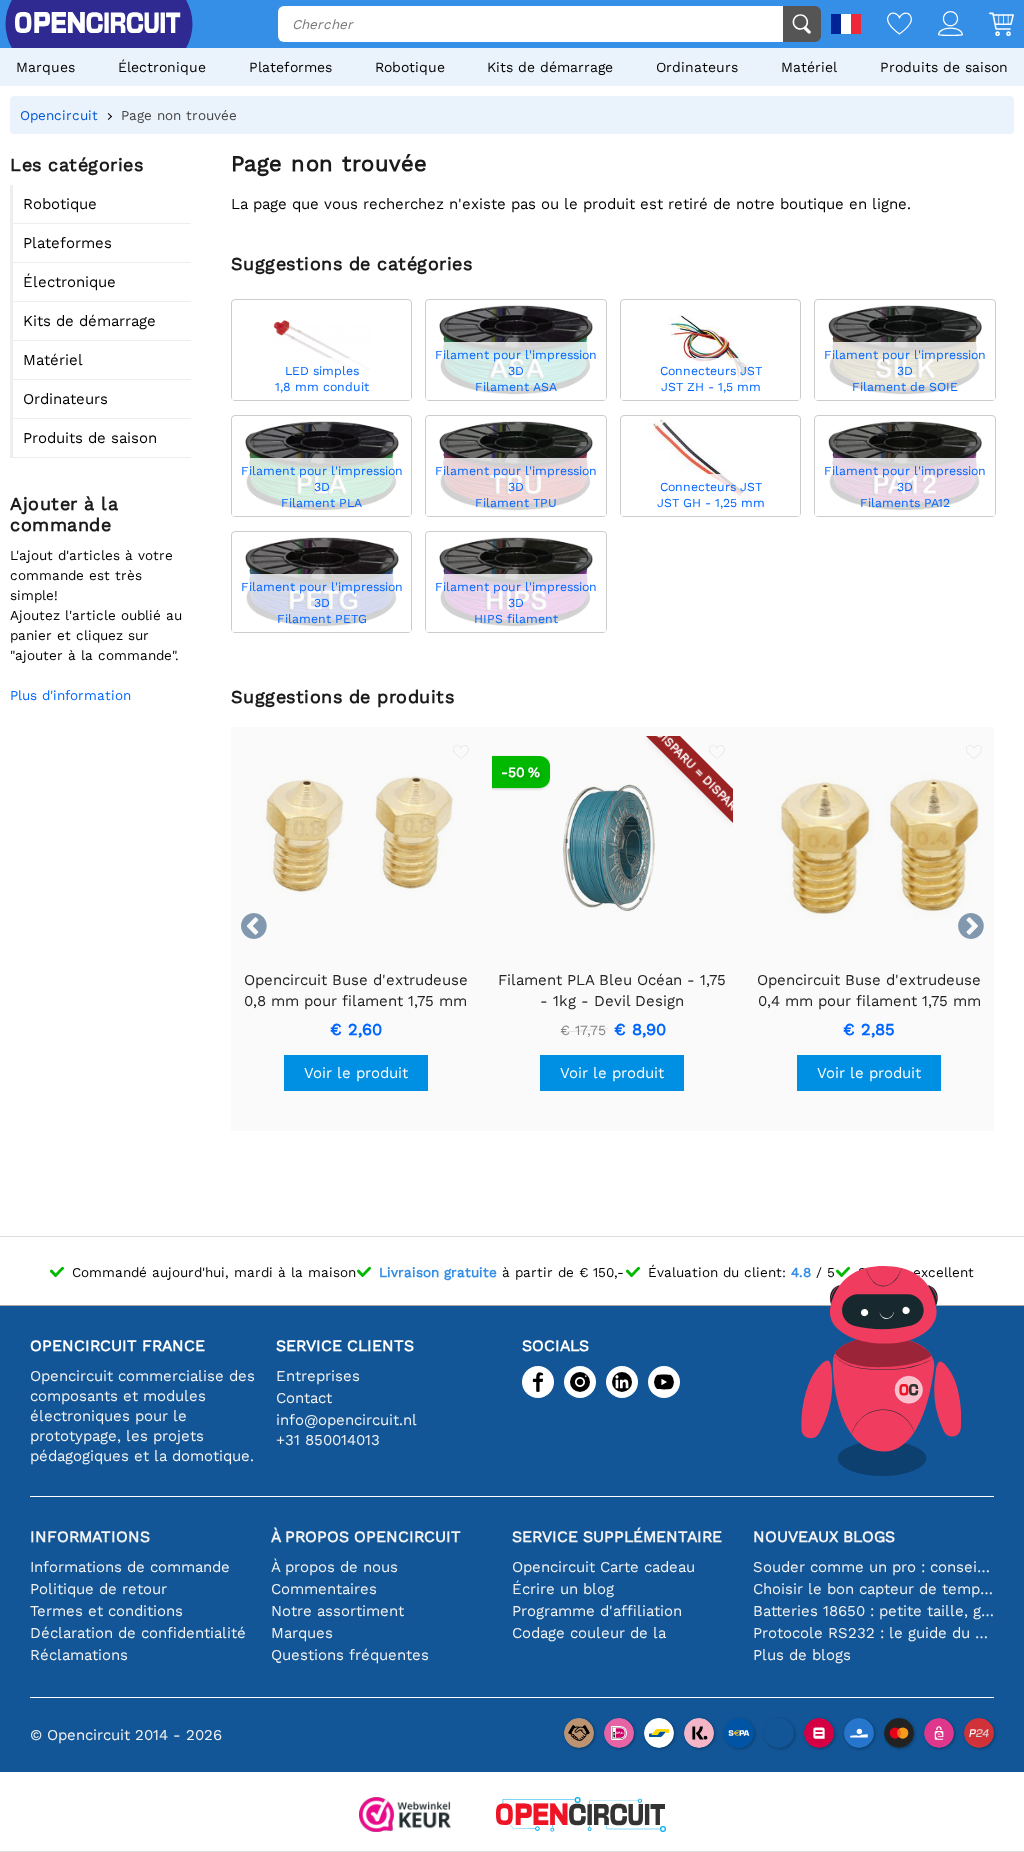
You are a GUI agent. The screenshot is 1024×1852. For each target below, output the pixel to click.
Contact (304, 1398)
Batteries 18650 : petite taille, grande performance (873, 1611)
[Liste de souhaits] (886, 25)
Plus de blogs (802, 1655)
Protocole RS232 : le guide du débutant (873, 1633)
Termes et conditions (106, 1611)
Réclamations (79, 1655)
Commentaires (324, 1589)
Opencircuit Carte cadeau (603, 1567)
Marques (45, 67)
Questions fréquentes (350, 1655)
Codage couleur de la (589, 1633)
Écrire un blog (563, 1589)
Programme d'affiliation (597, 1611)
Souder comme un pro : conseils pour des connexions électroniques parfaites (873, 1567)
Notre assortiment (337, 1611)
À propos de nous (334, 1567)
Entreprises (318, 1376)
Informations (90, 1536)
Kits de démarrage (550, 67)
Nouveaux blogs (824, 1536)
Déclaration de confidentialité (138, 1633)
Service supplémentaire (617, 1536)
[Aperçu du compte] (937, 25)
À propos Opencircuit (366, 1536)
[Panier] (988, 25)
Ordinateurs (697, 67)
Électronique (162, 67)
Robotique (410, 67)
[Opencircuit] (581, 1816)
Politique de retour (98, 1589)
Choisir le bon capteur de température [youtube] (873, 1589)
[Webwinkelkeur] (405, 1816)
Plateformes (290, 67)
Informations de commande (130, 1567)
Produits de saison (944, 67)
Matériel (809, 67)
